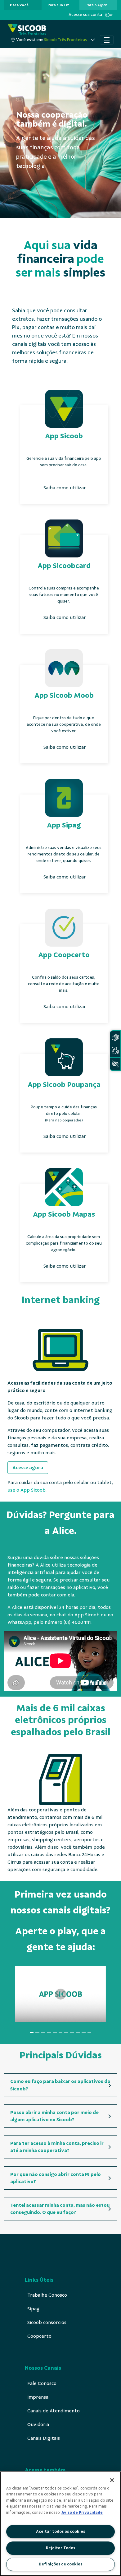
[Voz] (115, 1051)
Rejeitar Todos (60, 2548)
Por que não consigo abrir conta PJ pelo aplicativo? (56, 2178)
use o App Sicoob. (27, 1490)
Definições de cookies (60, 2564)
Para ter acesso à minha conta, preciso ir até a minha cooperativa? (57, 2147)
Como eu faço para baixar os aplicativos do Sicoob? (60, 2085)
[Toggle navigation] (107, 40)
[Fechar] (112, 2480)
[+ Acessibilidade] (115, 1064)
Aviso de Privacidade (82, 2513)
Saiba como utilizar (65, 488)
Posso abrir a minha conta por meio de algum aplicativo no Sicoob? (54, 2116)
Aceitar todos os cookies (60, 2532)
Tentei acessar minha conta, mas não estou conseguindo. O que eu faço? (60, 2209)
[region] (60, 2524)
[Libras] (115, 1037)
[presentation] (23, 5)
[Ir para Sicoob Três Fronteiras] (27, 29)
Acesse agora (28, 1468)
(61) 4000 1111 (77, 1622)
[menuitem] (19, 5)
